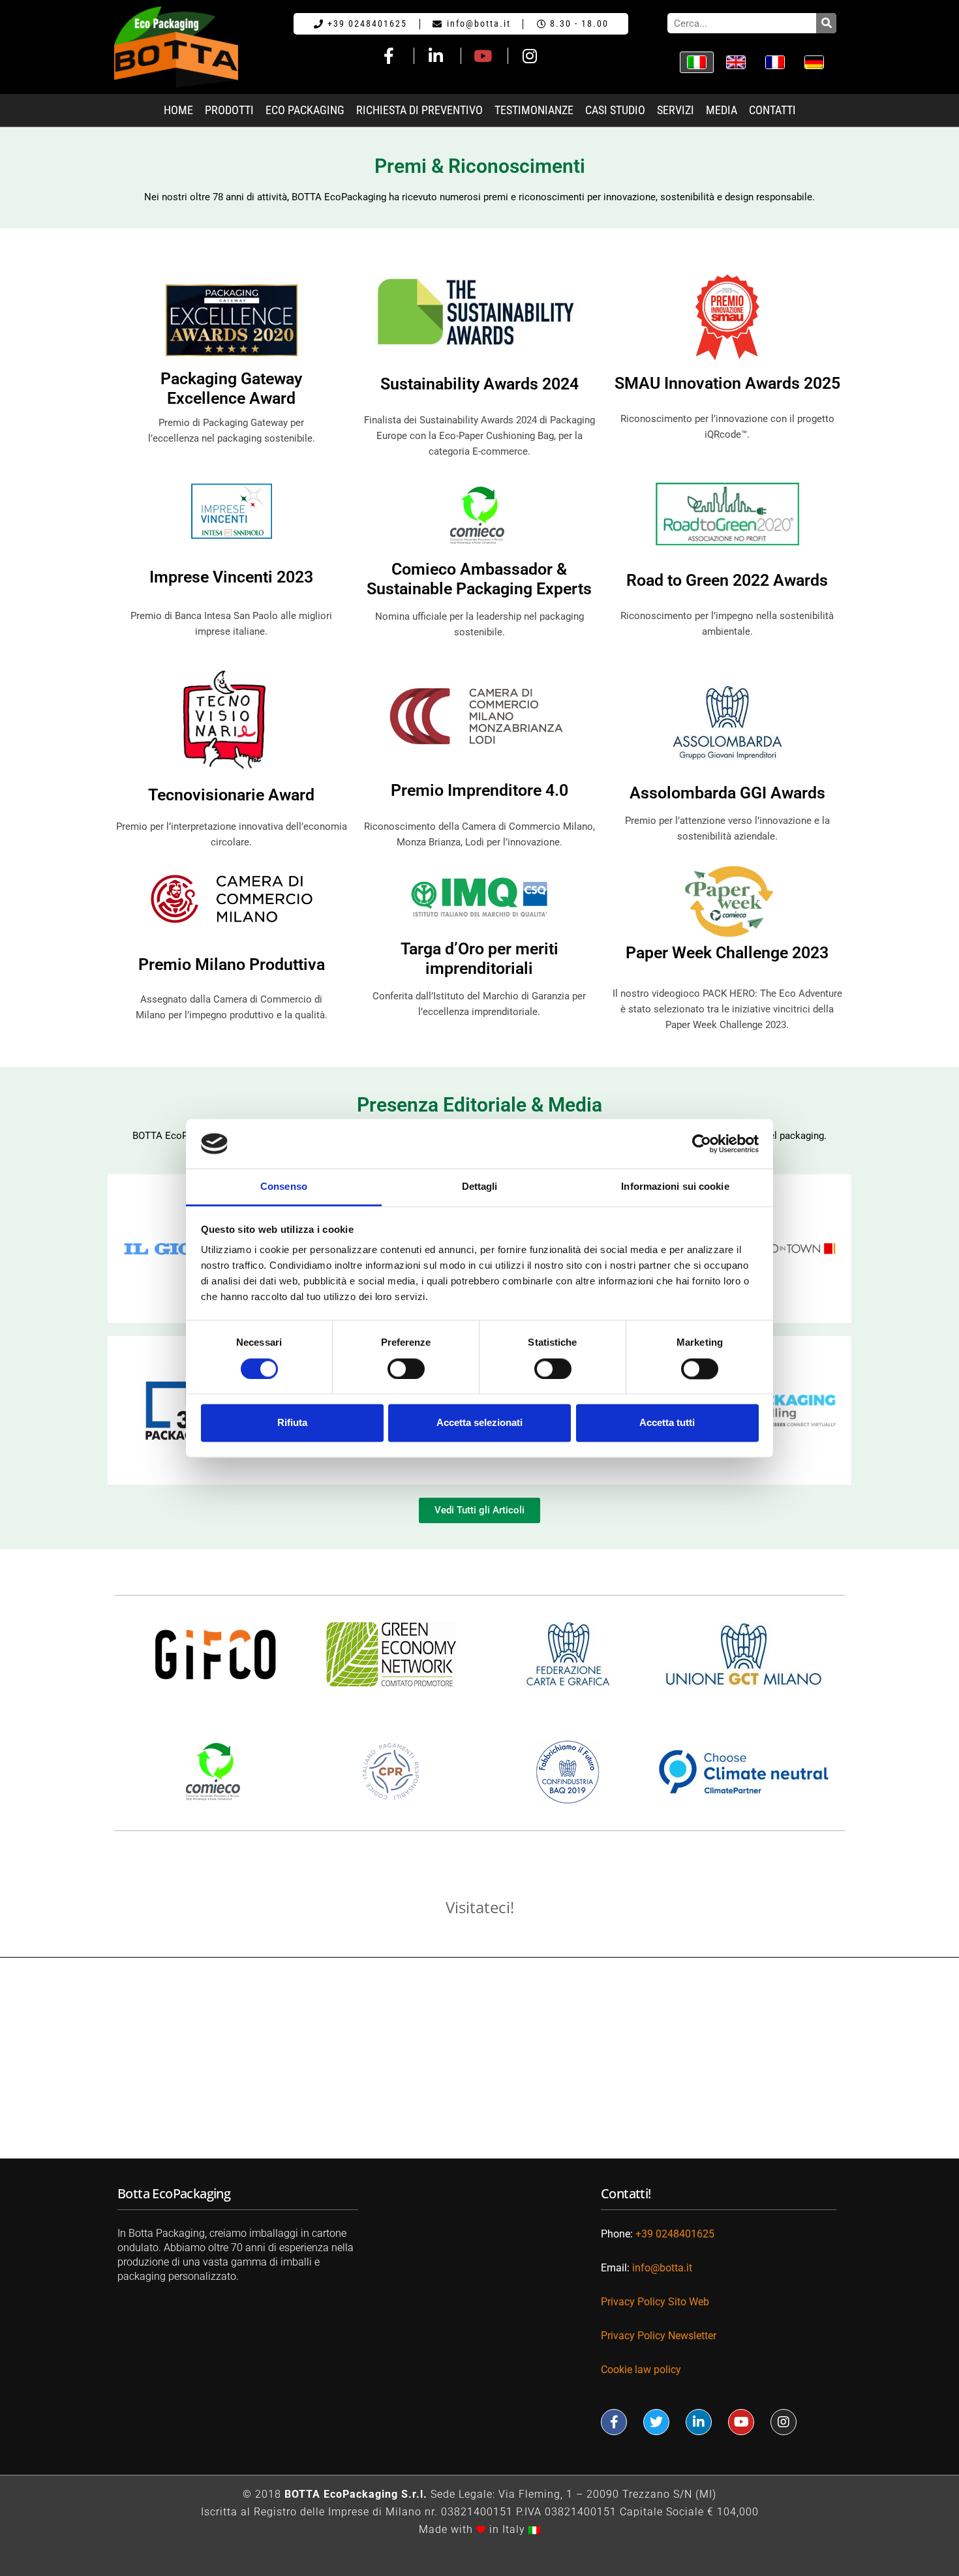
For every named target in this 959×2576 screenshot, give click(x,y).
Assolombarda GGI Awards (727, 793)
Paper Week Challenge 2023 (727, 953)
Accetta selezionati (479, 1423)
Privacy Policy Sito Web (655, 2302)
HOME (178, 110)
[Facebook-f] (614, 2422)
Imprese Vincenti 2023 (231, 577)
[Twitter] (656, 2422)
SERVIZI (676, 110)
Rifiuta (292, 1423)
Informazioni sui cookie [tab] (675, 1187)
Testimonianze (534, 110)
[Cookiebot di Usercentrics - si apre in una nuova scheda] (702, 1144)
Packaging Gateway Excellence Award (231, 388)
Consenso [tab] (284, 1187)
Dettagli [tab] (480, 1187)
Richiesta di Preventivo (419, 110)
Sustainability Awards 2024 (479, 384)
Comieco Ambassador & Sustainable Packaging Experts (479, 579)
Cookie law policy (641, 2370)
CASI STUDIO (615, 110)
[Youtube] (741, 2422)
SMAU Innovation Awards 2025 (727, 383)
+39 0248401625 (675, 2234)
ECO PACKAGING (305, 110)
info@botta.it (662, 2268)
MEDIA (722, 110)
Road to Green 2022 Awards (727, 580)
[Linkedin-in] (699, 2422)
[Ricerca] (826, 23)
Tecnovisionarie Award (231, 795)
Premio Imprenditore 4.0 (479, 790)
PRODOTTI (229, 110)
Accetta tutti (667, 1423)
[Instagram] (784, 2422)
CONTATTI (772, 110)
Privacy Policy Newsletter (660, 2336)
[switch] (406, 1369)
